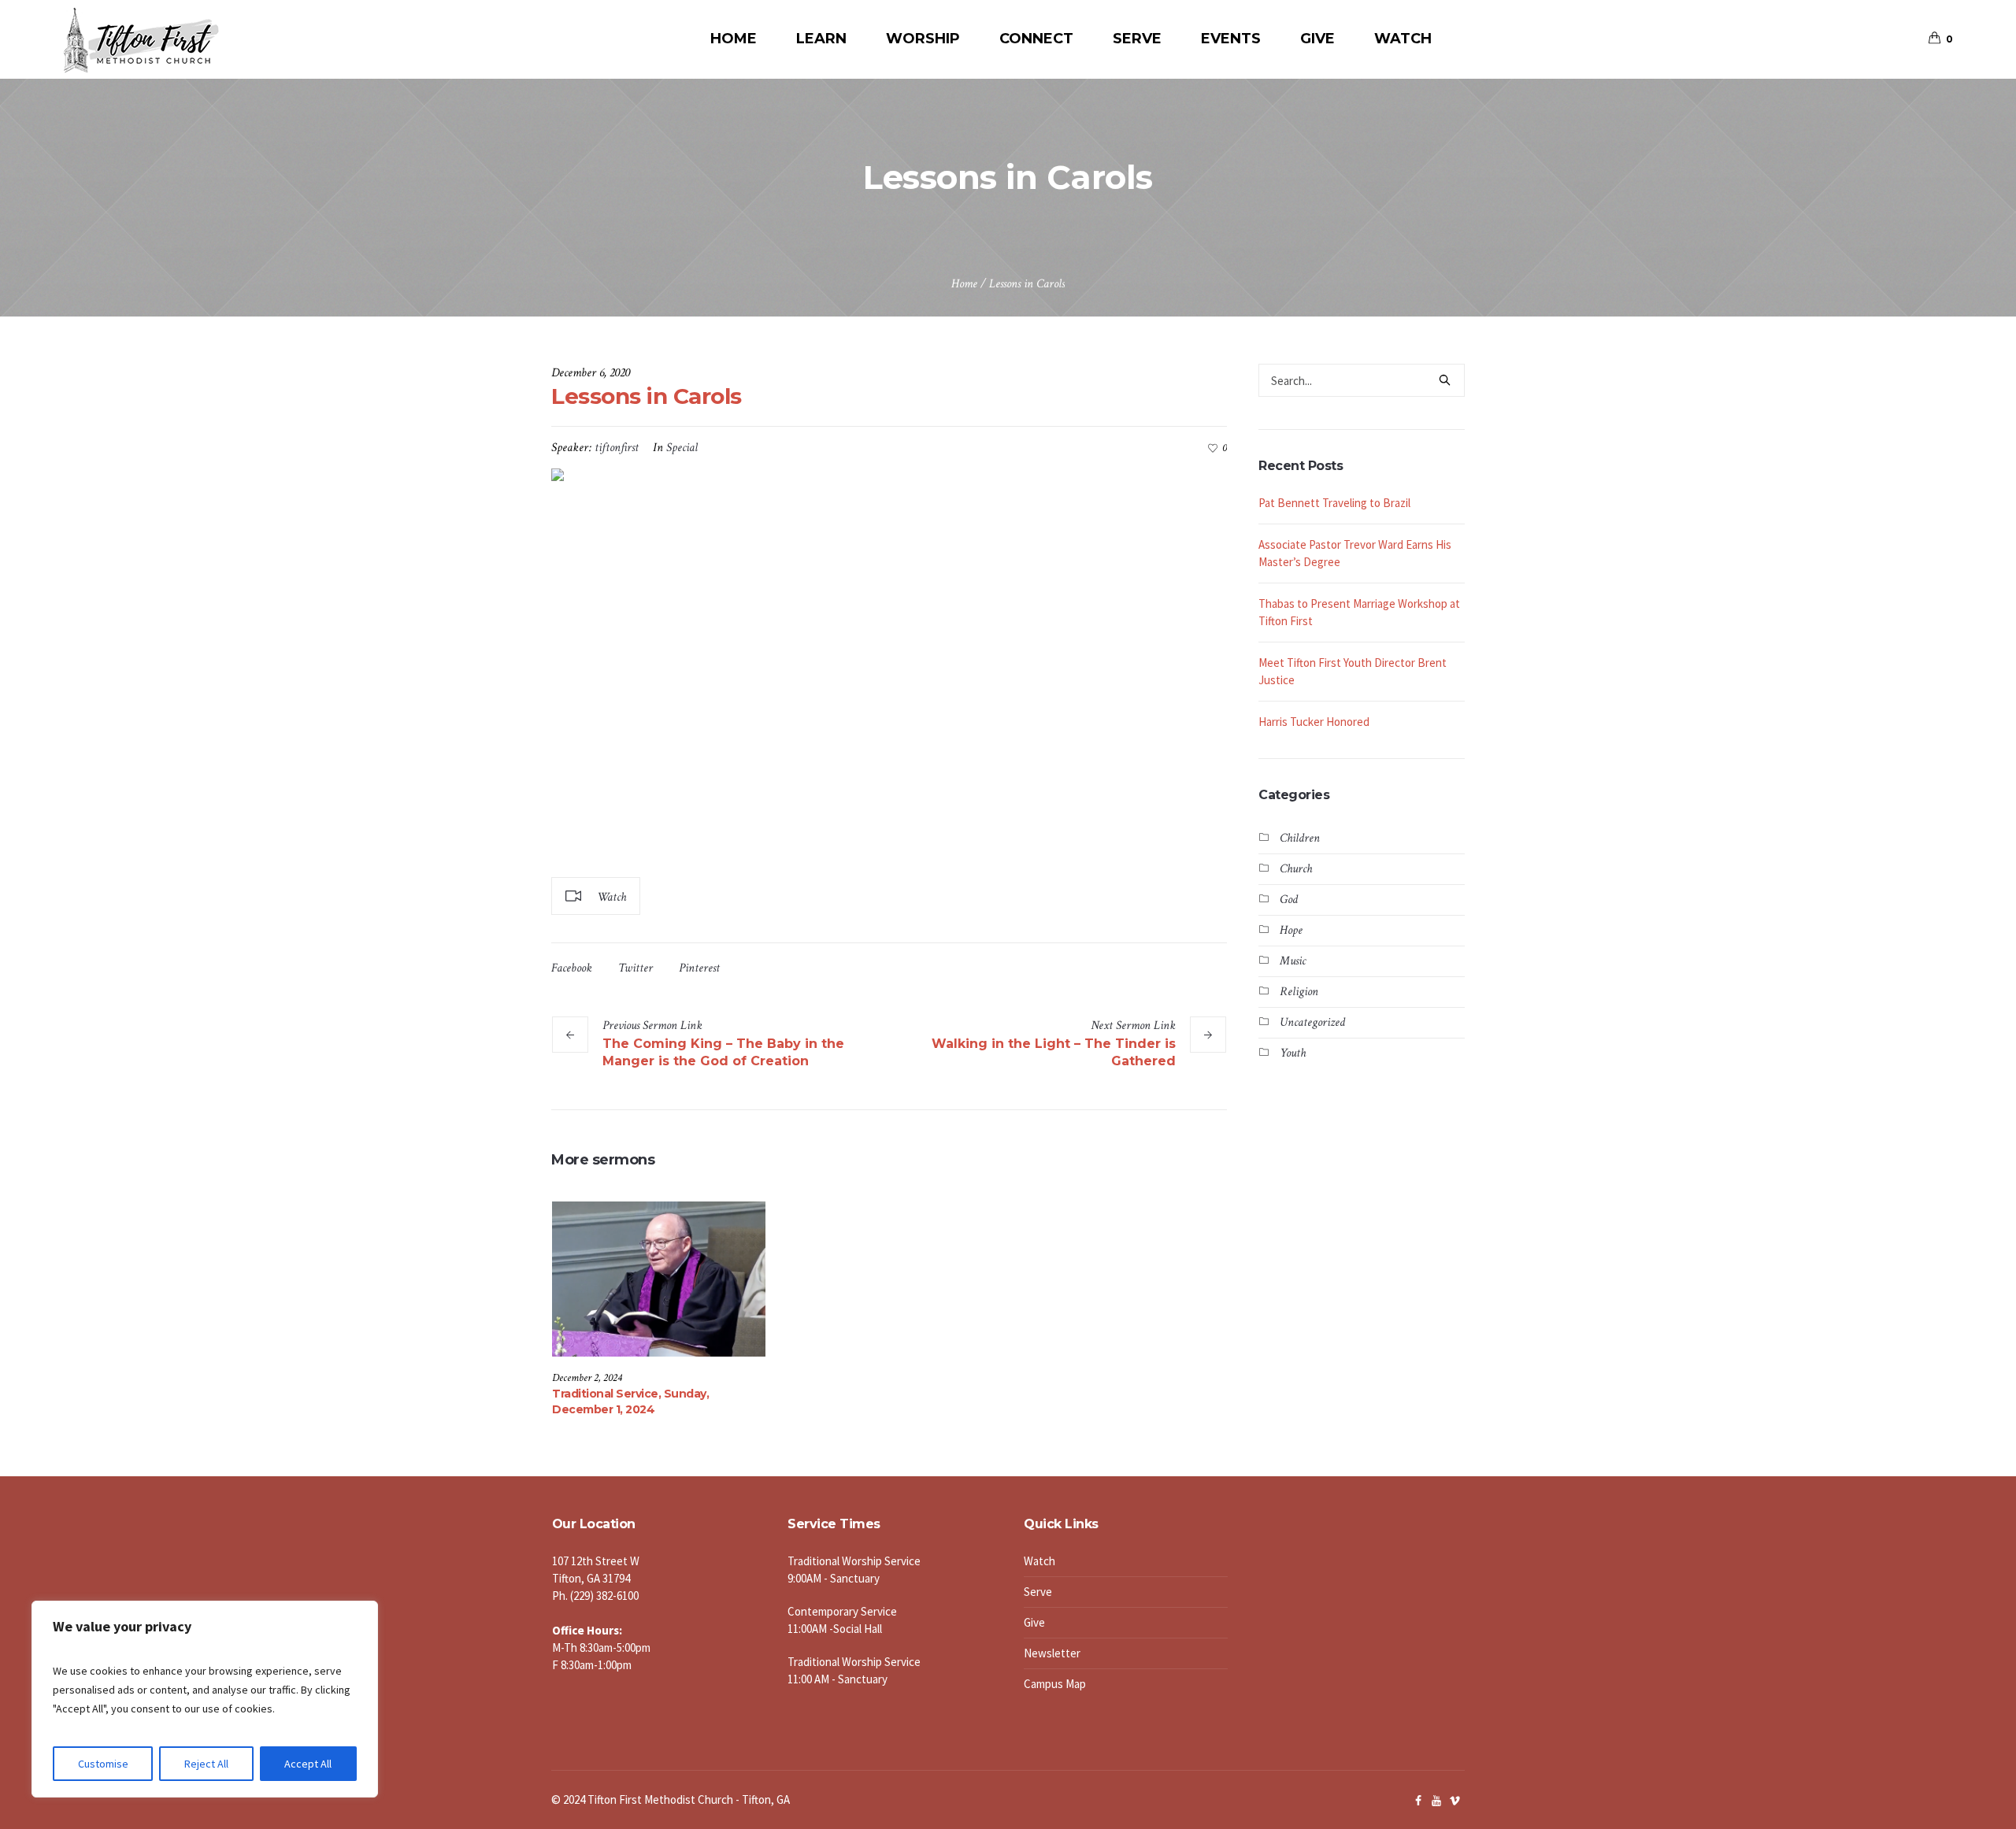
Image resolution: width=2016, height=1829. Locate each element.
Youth (1293, 1053)
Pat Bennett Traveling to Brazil (1334, 503)
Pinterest (699, 968)
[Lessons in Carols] (889, 665)
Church (1296, 869)
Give (1034, 1622)
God (1289, 900)
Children (1300, 838)
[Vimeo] (1455, 1801)
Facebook (572, 968)
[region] (205, 1699)
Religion (1299, 992)
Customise (103, 1764)
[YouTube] (1436, 1801)
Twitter (636, 968)
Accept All (308, 1764)
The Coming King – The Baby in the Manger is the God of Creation (723, 1052)
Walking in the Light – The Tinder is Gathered (1054, 1052)
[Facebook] (1418, 1801)
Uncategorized (1312, 1022)
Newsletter (1052, 1653)
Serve (1038, 1592)
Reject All (206, 1764)
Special (682, 448)
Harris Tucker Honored (1315, 722)
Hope (1291, 930)
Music (1293, 961)
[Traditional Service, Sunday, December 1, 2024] (659, 1279)
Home (964, 284)
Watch (1039, 1561)
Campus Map (1055, 1684)
